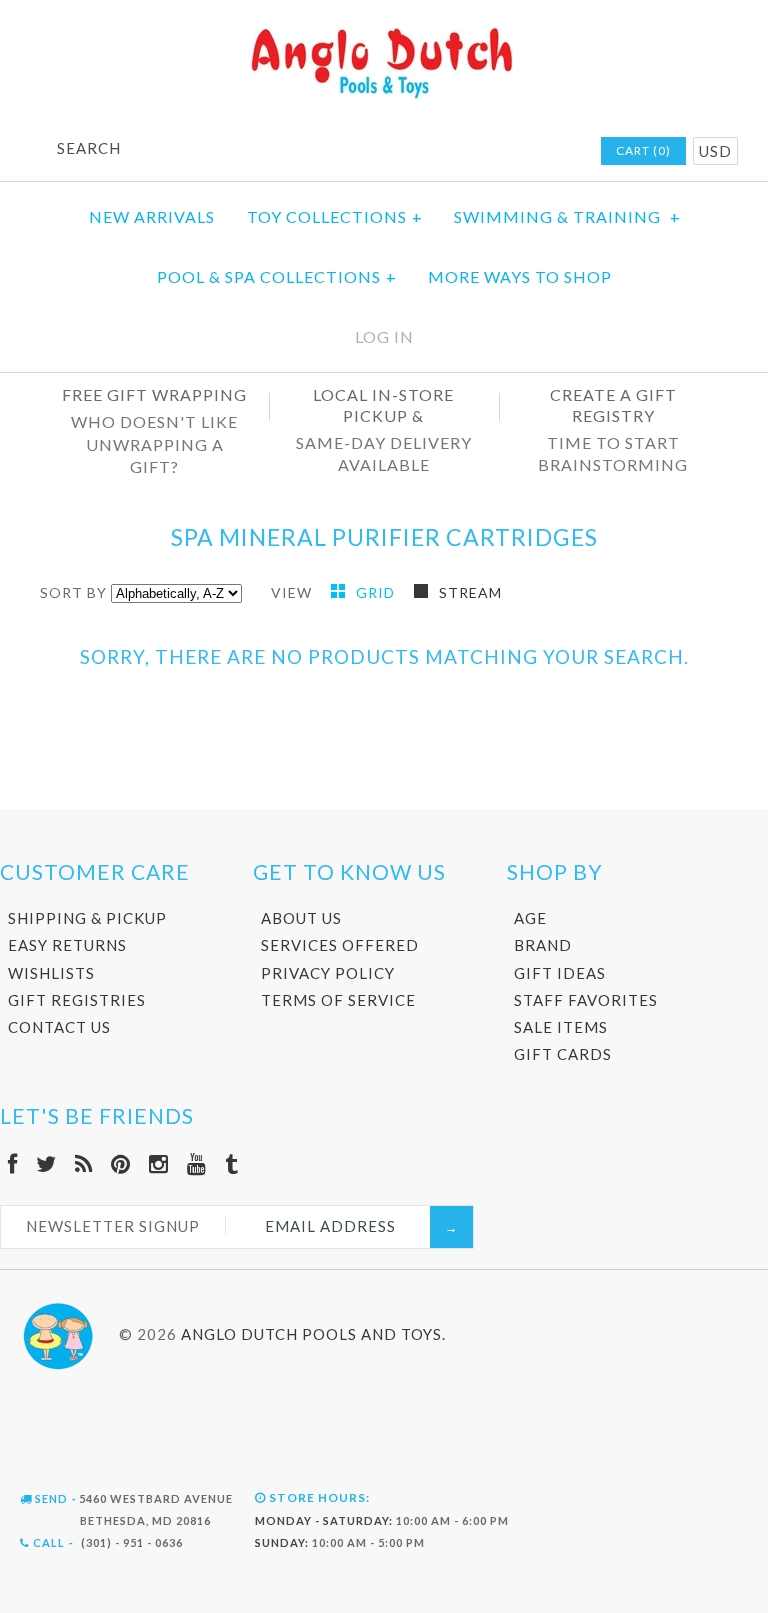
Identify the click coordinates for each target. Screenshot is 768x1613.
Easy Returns (67, 945)
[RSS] (84, 1163)
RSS (452, 152)
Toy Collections (335, 216)
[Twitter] (46, 1163)
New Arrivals (152, 216)
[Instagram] (159, 1163)
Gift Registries (77, 1000)
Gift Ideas (560, 973)
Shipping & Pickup (87, 918)
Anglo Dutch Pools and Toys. (313, 1334)
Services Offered (340, 945)
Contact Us (59, 1027)
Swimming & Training (567, 216)
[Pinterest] (121, 1163)
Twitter (426, 152)
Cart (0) (643, 150)
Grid (377, 592)
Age (530, 918)
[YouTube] (197, 1163)
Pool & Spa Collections (277, 276)
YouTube (530, 152)
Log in (384, 336)
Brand (543, 945)
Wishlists (51, 973)
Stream (470, 592)
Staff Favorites (586, 1000)
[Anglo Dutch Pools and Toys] (384, 31)
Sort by (73, 592)
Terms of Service (338, 1000)
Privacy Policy (328, 973)
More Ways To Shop (520, 276)
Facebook (400, 152)
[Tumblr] (232, 1163)
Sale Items (561, 1027)
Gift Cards (563, 1054)
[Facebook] (13, 1163)
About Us (301, 918)
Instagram (504, 152)
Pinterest (478, 152)
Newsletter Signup (113, 1226)
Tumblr (556, 152)
